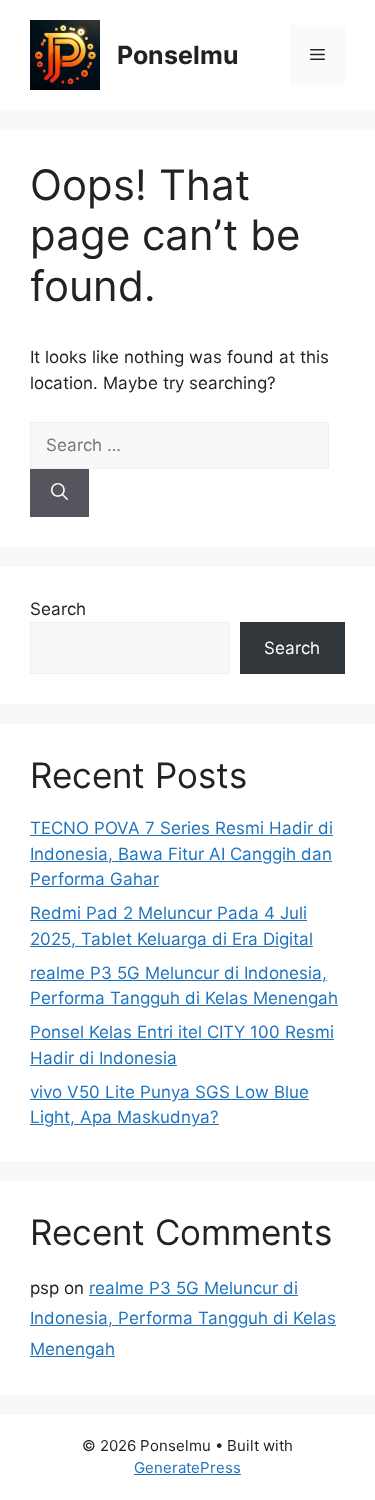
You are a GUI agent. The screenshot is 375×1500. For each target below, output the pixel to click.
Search (58, 609)
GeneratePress (187, 1467)
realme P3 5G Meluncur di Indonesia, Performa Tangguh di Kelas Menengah (183, 1318)
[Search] (59, 493)
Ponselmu (178, 55)
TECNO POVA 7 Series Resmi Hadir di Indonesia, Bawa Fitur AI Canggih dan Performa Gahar (181, 853)
